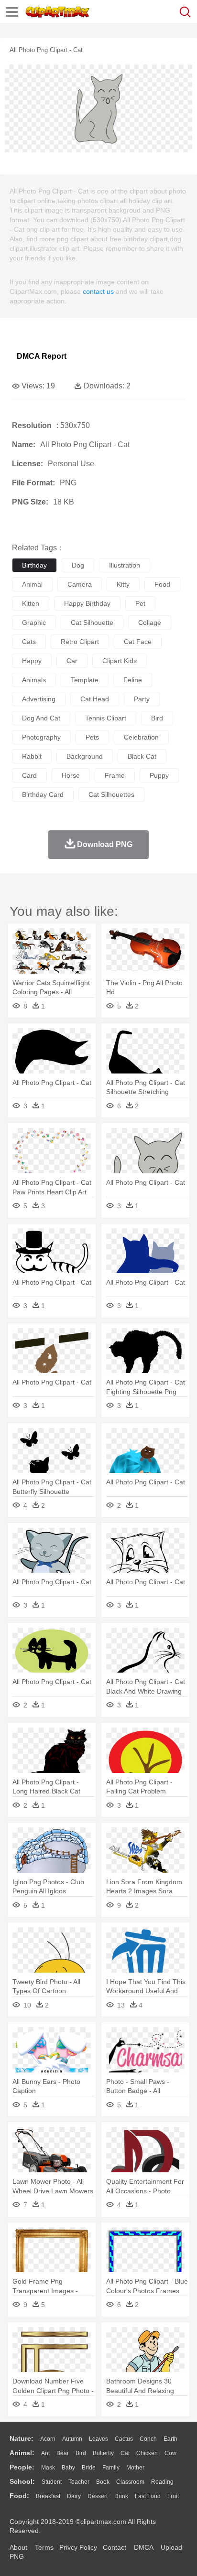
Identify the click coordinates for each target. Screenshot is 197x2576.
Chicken (147, 2453)
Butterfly (103, 2453)
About (18, 2547)
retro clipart (80, 642)
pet (140, 603)
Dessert (98, 2496)
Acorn (48, 2439)
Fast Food (148, 2496)
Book (103, 2482)
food (162, 584)
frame (115, 775)
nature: (22, 2438)
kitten (31, 603)
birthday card (43, 794)
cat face (138, 642)
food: (19, 2496)
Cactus (124, 2439)
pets (92, 737)
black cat (142, 756)
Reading (162, 2482)
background (85, 756)
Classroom (130, 2482)
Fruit (173, 2496)
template (85, 680)
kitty (123, 584)
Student (52, 2482)
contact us (98, 291)
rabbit (32, 756)
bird (157, 718)
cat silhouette (92, 623)
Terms (44, 2547)
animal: (22, 2453)
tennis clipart (106, 718)
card (29, 775)
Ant (45, 2453)
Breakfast (48, 2496)
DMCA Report (42, 356)
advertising (39, 699)
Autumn (72, 2439)
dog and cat (41, 718)
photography (41, 737)
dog (78, 565)
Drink (121, 2496)
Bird (81, 2453)
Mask (48, 2468)
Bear (63, 2453)
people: (22, 2467)
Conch (148, 2439)
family (111, 2468)
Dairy (74, 2496)
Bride (89, 2468)
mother (135, 2468)
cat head (95, 699)
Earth (170, 2439)
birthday (34, 565)
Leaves (98, 2439)
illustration (125, 565)
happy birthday (87, 603)
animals (34, 680)
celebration (141, 737)
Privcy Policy (78, 2547)
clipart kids (120, 661)
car (72, 661)
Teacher (79, 2482)
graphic (34, 623)
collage (150, 623)
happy (32, 661)
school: (22, 2481)
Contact (115, 2547)
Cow (170, 2453)
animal (32, 584)
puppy (159, 775)
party (142, 699)
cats (29, 642)
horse (71, 775)
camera (80, 584)
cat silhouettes (111, 794)
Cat (125, 2453)
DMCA (143, 2547)
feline (133, 680)
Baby (68, 2468)
